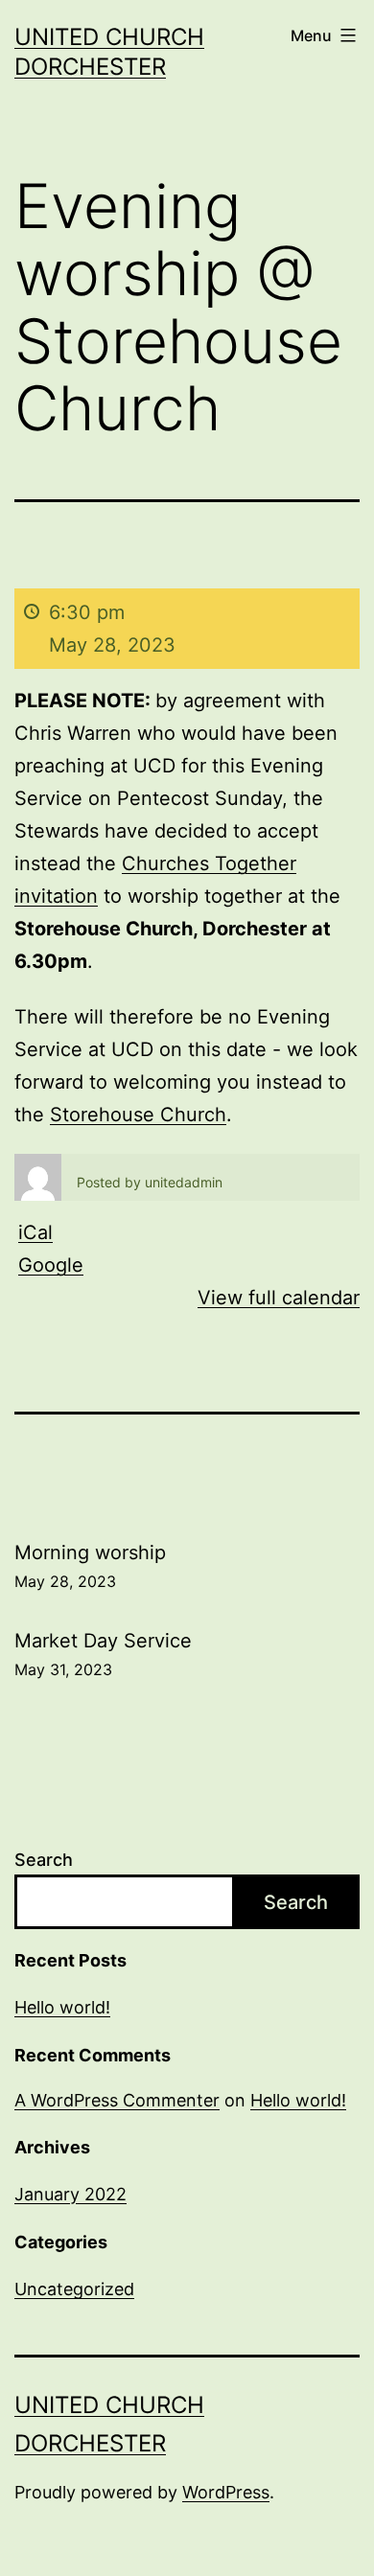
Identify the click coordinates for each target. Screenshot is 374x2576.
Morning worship (90, 1566)
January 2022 (70, 2194)
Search (44, 1860)
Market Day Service (103, 1654)
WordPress (226, 2492)
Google (51, 1265)
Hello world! (62, 2007)
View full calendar (279, 1298)
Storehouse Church (138, 1115)
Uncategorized (74, 2289)
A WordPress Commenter (117, 2100)
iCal (35, 1232)
